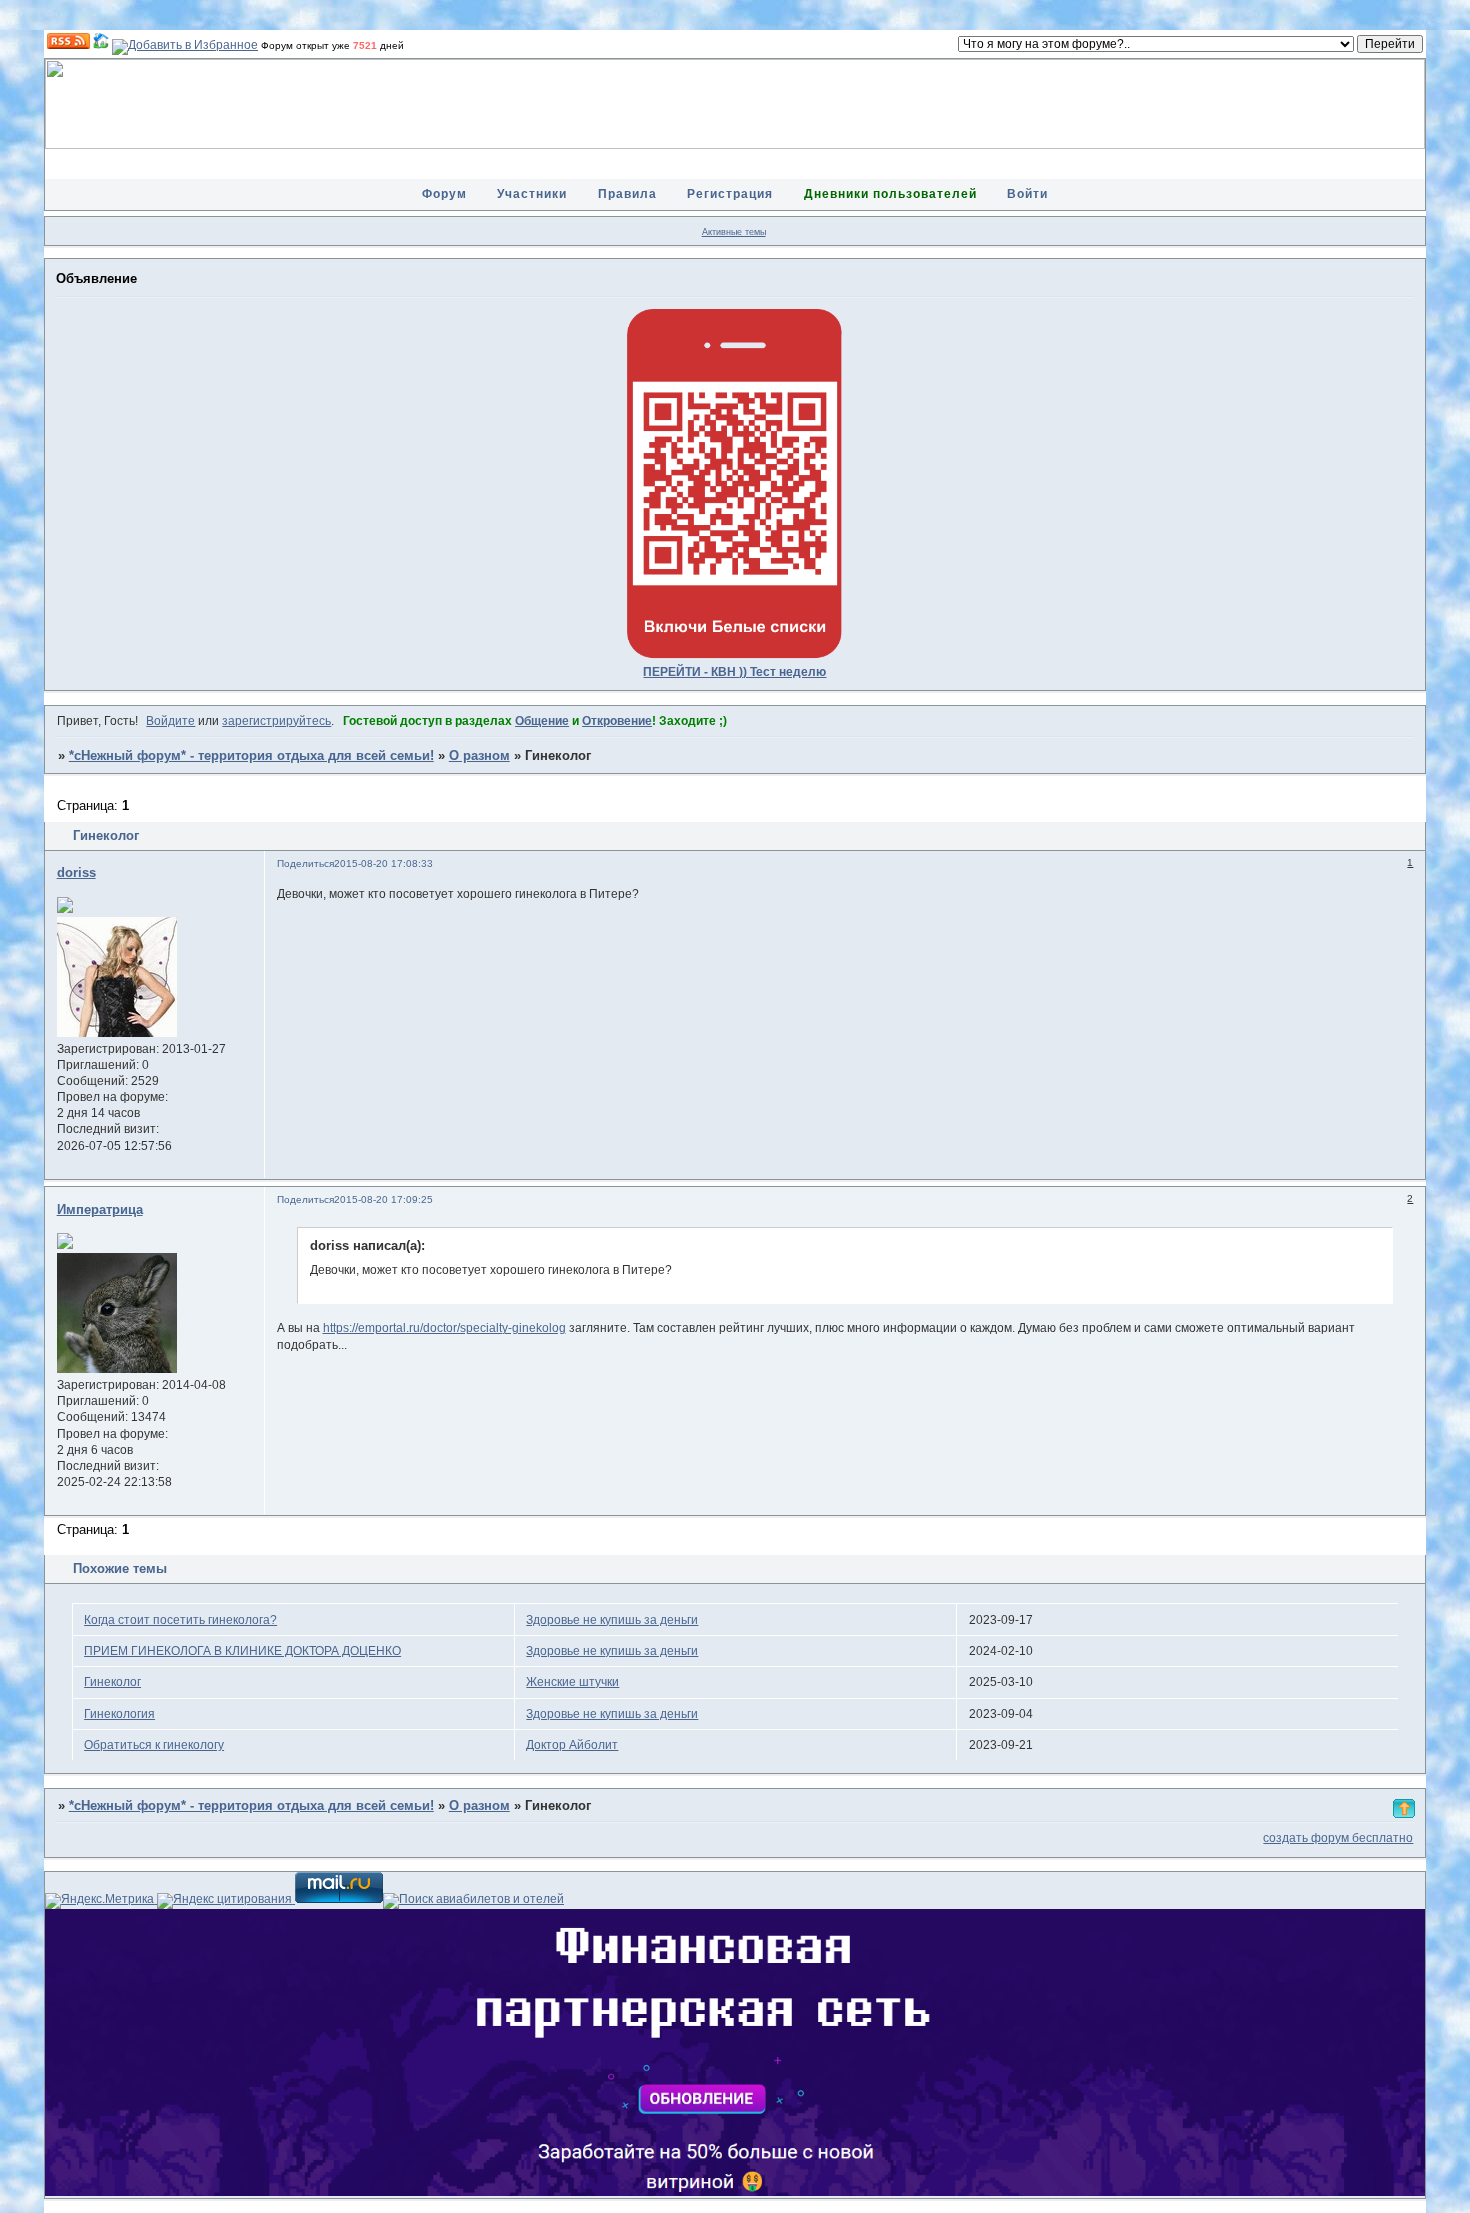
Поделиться (305, 863)
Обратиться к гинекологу (154, 1745)
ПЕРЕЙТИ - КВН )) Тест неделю (734, 672)
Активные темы (734, 232)
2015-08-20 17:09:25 (383, 1199)
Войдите (170, 721)
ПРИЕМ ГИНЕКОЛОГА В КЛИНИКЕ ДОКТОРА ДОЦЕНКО (242, 1651)
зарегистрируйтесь (276, 721)
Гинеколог (112, 1682)
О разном (479, 756)
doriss (76, 873)
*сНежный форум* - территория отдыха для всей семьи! (251, 756)
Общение (542, 721)
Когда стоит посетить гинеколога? (180, 1620)
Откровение (617, 721)
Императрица (100, 1210)
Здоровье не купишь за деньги (612, 1620)
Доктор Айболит (572, 1745)
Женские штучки (572, 1682)
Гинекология (119, 1714)
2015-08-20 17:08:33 (383, 863)
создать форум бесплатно (1338, 1838)
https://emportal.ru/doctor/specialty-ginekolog (444, 1328)
